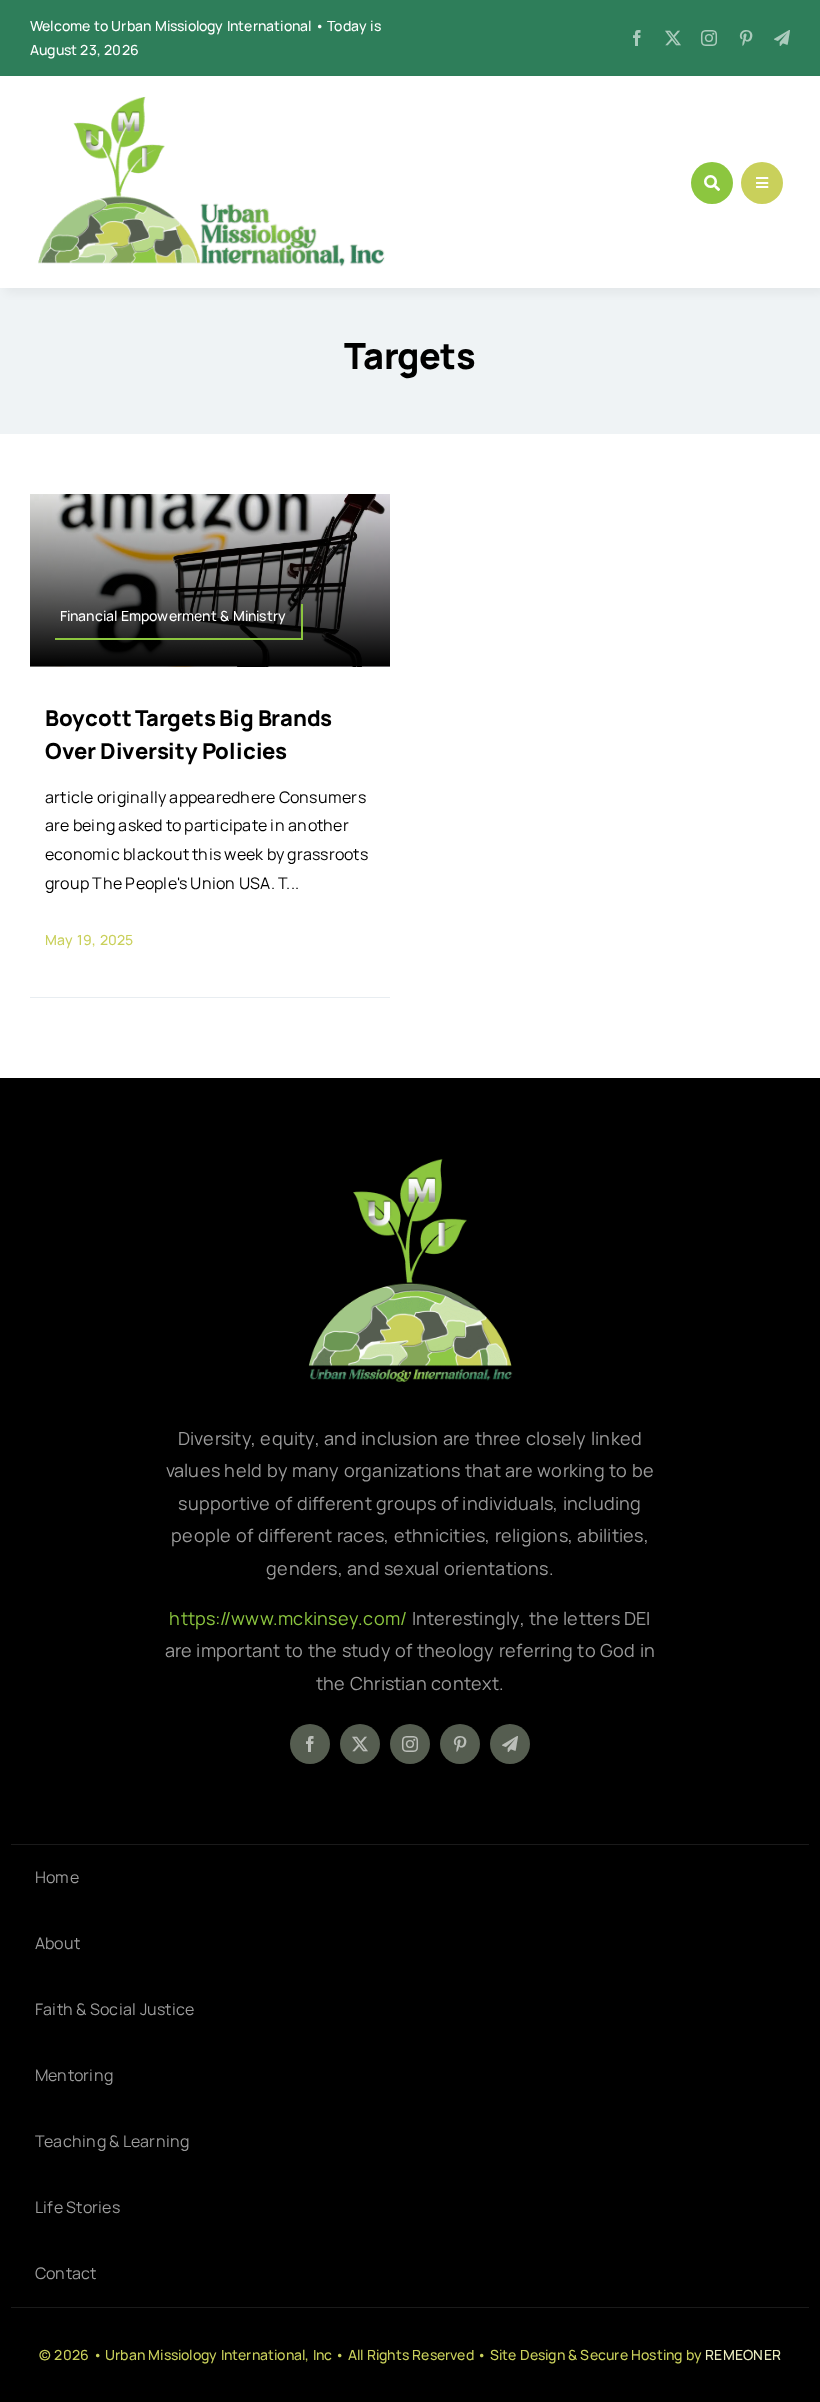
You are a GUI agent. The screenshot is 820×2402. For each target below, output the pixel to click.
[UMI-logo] (410, 1166)
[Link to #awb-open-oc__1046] (712, 183)
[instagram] (709, 38)
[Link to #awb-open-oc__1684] (762, 183)
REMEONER (743, 2354)
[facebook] (637, 38)
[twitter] (673, 38)
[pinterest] (746, 38)
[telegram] (782, 38)
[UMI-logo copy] (210, 104)
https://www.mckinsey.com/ (290, 1618)
